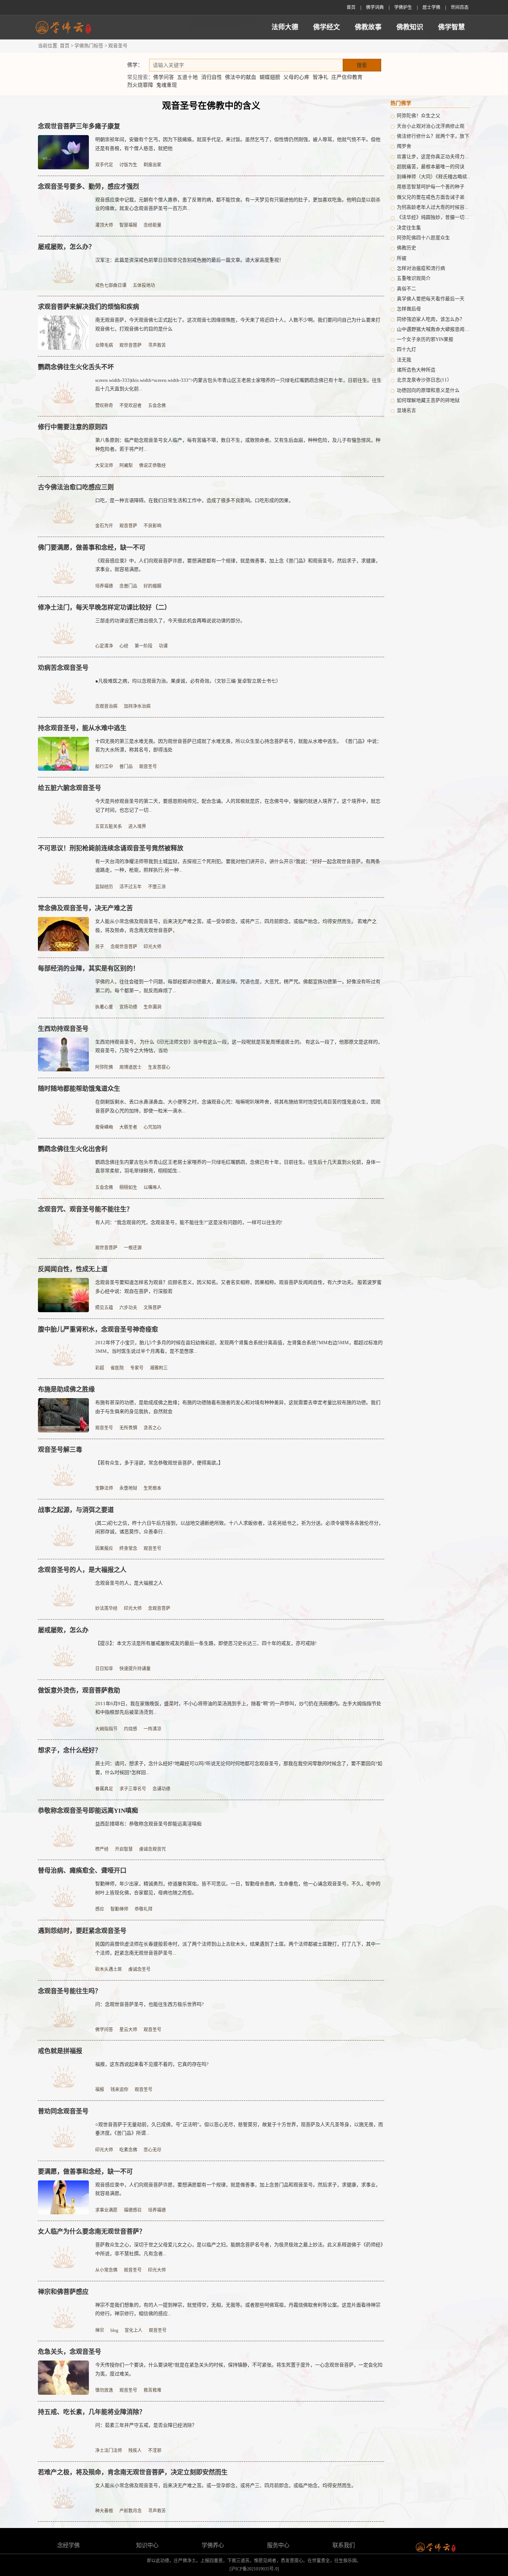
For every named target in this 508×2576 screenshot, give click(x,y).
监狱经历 (104, 887)
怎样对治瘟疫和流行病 (421, 268)
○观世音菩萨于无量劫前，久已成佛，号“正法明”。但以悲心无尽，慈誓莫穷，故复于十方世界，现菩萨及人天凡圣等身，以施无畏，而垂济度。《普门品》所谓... (239, 2129)
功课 (163, 646)
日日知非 (104, 1669)
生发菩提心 (159, 1067)
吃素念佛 (128, 2150)
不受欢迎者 (131, 406)
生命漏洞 (152, 1007)
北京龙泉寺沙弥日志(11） (424, 380)
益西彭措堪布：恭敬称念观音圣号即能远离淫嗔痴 (148, 1824)
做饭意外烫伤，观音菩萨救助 (79, 1690)
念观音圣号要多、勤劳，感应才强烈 (89, 187)
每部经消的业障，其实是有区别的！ (89, 969)
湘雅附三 (159, 1368)
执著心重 (104, 1007)
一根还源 (133, 1248)
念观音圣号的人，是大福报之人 (82, 1570)
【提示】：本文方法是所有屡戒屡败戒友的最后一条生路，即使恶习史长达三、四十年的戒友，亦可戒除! (206, 1643)
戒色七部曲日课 (111, 285)
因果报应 (104, 1549)
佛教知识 (410, 27)
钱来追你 (119, 2090)
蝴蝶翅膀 (270, 77)
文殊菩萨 (152, 1308)
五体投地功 (144, 285)
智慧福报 (128, 225)
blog (114, 2330)
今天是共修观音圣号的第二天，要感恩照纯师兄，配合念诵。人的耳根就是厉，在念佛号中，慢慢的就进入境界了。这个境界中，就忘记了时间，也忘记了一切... (238, 806)
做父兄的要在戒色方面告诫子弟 (431, 197)
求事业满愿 (106, 2210)
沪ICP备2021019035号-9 (254, 2569)
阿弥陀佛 (104, 1067)
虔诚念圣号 (139, 1969)
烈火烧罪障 (140, 85)
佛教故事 (368, 27)
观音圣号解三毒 (60, 1450)
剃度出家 (152, 165)
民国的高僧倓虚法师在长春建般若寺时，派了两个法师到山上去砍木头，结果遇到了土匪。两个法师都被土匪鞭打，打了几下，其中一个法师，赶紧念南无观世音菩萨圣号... (238, 1948)
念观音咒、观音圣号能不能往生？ (85, 1209)
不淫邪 (155, 2451)
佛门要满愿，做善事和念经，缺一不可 (92, 548)
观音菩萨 (128, 526)
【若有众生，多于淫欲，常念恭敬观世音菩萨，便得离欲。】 (159, 1463)
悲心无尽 (152, 2150)
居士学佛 (431, 7)
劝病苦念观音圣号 (63, 668)
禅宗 (100, 2330)
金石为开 (104, 526)
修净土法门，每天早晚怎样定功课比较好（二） (104, 608)
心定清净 (104, 646)
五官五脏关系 (109, 827)
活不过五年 (131, 887)
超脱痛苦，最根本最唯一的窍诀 (431, 167)
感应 (100, 1909)
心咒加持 (152, 1127)
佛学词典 (375, 7)
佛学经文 (327, 27)
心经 (124, 646)
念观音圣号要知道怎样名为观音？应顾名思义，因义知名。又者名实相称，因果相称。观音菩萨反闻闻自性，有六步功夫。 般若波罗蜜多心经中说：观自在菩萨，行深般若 (238, 1287)
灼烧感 (131, 1729)
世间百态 (460, 7)
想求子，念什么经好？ (70, 1750)
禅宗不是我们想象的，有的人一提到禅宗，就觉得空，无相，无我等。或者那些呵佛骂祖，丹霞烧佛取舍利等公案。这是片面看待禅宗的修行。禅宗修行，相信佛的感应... (238, 2309)
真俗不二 (406, 289)
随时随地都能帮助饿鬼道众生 (79, 1089)
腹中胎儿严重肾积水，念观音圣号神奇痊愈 (98, 1329)
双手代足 (104, 165)
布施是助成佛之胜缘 (66, 1389)
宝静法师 (104, 1488)
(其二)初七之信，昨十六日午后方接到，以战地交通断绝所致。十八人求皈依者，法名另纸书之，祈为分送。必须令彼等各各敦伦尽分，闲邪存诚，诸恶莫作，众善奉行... (239, 1527)
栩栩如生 (128, 1188)
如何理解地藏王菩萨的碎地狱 (428, 400)
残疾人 (135, 2451)
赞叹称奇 (104, 406)
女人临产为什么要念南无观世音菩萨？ (92, 2232)
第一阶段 (144, 646)
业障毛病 (104, 345)
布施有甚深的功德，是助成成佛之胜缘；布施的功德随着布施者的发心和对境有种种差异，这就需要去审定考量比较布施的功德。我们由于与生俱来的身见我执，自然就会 (238, 1407)
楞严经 (102, 1849)
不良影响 (152, 526)
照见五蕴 (104, 1308)
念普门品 (128, 586)
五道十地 (187, 77)
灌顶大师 (104, 225)
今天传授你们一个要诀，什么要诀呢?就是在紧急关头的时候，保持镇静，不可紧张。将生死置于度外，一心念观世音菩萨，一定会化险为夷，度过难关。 (239, 2369)
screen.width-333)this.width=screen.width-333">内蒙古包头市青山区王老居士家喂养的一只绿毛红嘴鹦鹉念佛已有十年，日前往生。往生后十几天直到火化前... (238, 385)
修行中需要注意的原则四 (73, 427)
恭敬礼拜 (144, 1909)
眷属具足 (104, 1789)
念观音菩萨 (159, 1608)
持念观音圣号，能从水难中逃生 (82, 728)
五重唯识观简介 (414, 278)
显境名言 (406, 410)
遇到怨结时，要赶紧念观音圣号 (82, 1931)
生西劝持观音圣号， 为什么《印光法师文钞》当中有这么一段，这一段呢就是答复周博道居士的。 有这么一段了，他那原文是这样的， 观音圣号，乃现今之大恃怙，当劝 (239, 1046)
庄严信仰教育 (347, 77)
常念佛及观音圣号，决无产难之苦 (85, 908)
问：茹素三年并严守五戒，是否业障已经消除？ (146, 2425)
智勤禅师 (119, 1909)
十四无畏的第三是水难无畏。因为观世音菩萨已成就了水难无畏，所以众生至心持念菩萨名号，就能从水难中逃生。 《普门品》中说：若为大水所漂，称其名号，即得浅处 (238, 746)
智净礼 (321, 77)
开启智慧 (124, 1849)
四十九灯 (406, 349)
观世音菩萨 (131, 345)
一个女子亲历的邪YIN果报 (425, 339)
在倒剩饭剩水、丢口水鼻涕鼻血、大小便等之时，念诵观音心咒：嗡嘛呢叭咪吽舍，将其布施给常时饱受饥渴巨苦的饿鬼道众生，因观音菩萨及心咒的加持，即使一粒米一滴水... (238, 1106)
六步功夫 (128, 1308)
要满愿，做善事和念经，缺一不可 (85, 2172)
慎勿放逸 (104, 2390)
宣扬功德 (128, 1007)
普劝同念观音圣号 (63, 2111)
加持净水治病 (137, 706)
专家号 (137, 1368)
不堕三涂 (157, 887)
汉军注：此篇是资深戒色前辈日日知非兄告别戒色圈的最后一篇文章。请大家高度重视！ (189, 260)
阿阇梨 (126, 466)
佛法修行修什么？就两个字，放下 (433, 136)
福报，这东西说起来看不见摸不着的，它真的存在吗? (152, 2064)
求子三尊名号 (133, 1789)
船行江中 (104, 767)
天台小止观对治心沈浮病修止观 (431, 126)
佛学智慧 (451, 27)
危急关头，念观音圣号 (70, 2352)
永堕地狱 (128, 1488)
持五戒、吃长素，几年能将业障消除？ (92, 2412)
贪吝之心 (152, 1428)
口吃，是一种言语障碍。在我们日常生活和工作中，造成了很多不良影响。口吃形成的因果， (194, 500)
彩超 (100, 1368)
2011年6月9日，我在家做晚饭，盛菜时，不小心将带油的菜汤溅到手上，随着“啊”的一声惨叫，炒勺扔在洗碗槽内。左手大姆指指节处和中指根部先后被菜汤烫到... (238, 1708)
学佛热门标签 (89, 46)
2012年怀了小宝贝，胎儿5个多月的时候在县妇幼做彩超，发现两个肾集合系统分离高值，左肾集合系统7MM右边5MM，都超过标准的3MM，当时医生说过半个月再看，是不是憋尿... (239, 1347)
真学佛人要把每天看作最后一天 (431, 299)
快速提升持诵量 (135, 1669)
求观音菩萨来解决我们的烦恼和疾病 (89, 307)
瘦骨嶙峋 (104, 1127)
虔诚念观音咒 (152, 1849)
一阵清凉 (152, 1729)
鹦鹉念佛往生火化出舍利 (73, 1149)
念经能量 (152, 225)
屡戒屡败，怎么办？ (66, 247)
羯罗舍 (404, 146)
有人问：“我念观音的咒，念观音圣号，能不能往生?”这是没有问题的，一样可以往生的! (189, 1222)
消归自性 (212, 77)
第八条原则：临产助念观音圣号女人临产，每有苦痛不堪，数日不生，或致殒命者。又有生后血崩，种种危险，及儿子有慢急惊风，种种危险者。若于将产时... (238, 445)
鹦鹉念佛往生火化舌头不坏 (76, 367)
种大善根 (104, 2511)
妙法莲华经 (106, 1608)
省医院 (117, 1368)
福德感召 (133, 2210)
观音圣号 (148, 767)
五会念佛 (157, 406)
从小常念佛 (106, 2270)
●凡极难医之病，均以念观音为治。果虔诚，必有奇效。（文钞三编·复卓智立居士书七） (188, 681)
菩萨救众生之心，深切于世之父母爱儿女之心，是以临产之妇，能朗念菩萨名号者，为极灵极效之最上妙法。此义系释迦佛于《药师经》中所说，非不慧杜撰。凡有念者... (239, 2249)
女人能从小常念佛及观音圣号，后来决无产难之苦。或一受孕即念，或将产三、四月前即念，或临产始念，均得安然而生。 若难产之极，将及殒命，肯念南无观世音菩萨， (236, 926)
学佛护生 (403, 7)
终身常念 (128, 1549)
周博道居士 (131, 1067)
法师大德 (285, 27)
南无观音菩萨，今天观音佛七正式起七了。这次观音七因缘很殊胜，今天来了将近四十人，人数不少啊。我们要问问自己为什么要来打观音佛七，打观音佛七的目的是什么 (238, 324)
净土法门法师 (109, 2451)
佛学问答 (164, 77)
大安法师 (104, 466)
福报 (100, 2090)
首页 (351, 7)
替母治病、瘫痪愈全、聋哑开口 (82, 1871)
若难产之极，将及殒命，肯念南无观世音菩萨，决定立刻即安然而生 (133, 2472)
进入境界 (137, 827)
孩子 (100, 947)
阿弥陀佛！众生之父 (419, 116)
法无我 (404, 360)
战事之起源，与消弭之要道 (76, 1510)
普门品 (126, 767)
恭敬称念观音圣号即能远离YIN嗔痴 (88, 1811)
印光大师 (152, 947)
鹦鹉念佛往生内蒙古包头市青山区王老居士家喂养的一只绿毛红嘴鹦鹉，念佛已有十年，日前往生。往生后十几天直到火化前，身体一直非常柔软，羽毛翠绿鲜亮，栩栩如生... (238, 1166)
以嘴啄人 (152, 1188)
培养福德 (104, 586)
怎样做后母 (409, 309)
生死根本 (152, 1488)
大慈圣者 (128, 1127)
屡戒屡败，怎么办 (63, 1630)
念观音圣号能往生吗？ (70, 1991)
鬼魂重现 (167, 85)
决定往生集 (409, 228)
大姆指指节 (106, 1729)
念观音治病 (106, 706)
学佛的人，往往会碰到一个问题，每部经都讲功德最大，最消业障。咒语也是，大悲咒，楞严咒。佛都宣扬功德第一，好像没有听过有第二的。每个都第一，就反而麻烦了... (238, 986)
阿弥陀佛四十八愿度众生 (423, 238)
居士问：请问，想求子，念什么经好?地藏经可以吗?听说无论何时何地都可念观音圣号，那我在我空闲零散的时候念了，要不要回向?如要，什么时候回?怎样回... (239, 1768)
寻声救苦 (157, 345)
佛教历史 (406, 248)
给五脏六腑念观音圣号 (70, 788)
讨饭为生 (128, 165)
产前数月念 (131, 2511)
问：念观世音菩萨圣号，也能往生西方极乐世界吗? (149, 2004)
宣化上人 (134, 2330)
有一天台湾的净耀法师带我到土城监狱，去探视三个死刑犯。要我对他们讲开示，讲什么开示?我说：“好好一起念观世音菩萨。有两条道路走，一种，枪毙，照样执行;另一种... (238, 866)
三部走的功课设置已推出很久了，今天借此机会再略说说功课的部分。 (170, 621)
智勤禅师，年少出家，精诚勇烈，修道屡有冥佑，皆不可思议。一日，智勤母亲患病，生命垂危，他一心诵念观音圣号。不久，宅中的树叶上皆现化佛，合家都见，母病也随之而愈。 (238, 1888)
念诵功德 (161, 1789)
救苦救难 (152, 2390)
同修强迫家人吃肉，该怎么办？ (431, 319)
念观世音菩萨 (124, 947)
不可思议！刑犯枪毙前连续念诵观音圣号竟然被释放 (111, 848)
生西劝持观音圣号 (63, 1029)
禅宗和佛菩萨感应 (63, 2292)
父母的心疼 (296, 77)
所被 (402, 258)
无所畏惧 (128, 1428)
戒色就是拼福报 (60, 2051)
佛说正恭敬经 (152, 466)
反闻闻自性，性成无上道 (73, 1269)
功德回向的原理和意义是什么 (428, 390)
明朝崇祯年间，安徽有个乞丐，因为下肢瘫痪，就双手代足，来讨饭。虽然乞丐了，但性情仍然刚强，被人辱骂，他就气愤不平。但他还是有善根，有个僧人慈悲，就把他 (238, 144)
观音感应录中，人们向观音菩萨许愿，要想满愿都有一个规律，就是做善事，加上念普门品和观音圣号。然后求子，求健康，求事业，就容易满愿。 (238, 2189)
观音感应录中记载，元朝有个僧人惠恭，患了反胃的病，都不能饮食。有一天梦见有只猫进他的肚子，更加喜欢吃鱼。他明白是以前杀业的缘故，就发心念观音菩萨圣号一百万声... (238, 204)
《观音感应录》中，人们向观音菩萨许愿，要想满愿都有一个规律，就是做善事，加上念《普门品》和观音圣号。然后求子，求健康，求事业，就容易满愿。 (238, 565)
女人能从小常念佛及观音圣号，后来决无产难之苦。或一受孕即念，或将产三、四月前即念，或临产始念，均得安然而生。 (226, 2485)
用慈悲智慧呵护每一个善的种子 (431, 187)
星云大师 (128, 2030)
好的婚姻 (152, 586)
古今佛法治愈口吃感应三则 (76, 487)
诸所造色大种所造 (416, 370)
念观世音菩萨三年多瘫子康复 (79, 126)
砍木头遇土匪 (109, 1969)
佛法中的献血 (241, 77)
